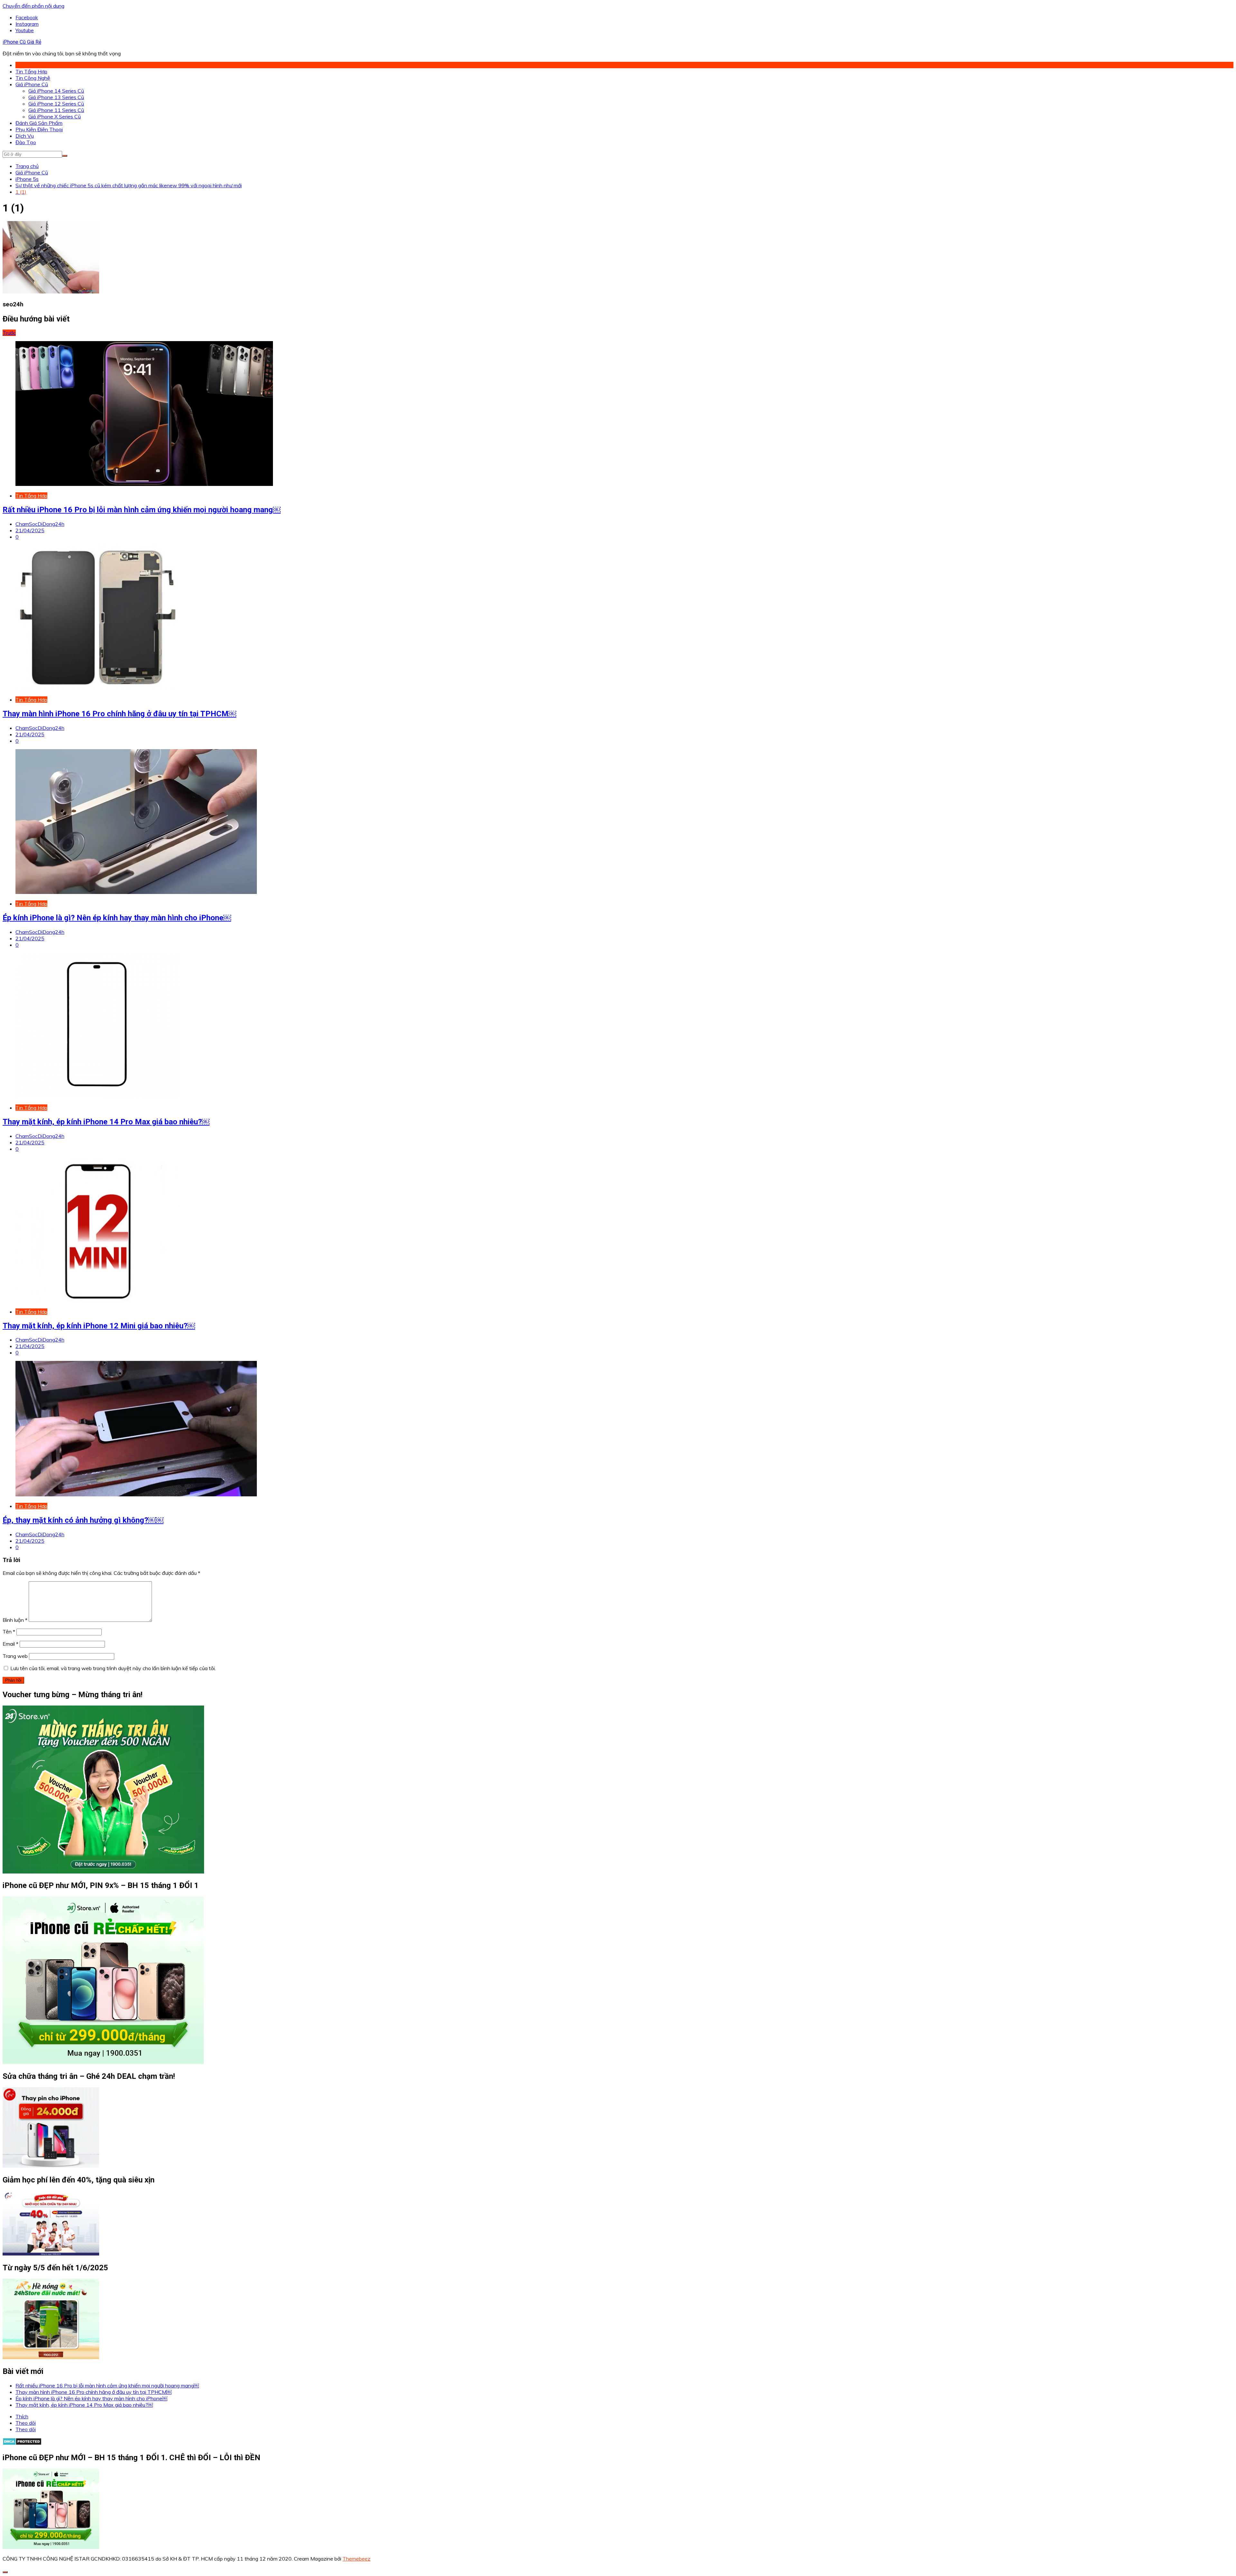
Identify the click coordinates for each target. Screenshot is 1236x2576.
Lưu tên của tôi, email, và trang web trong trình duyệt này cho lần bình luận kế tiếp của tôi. (113, 1668)
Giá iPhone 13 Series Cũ (56, 97)
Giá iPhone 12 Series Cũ (56, 104)
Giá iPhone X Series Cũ (55, 116)
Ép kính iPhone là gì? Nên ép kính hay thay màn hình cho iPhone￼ (117, 918)
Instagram (27, 24)
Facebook (27, 17)
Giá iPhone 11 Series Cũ (56, 110)
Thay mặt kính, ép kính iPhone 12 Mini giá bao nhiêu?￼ (99, 1326)
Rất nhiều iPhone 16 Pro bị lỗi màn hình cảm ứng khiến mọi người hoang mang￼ (142, 510)
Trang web (15, 1656)
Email (10, 1644)
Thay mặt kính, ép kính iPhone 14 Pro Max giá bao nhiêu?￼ (106, 1122)
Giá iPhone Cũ (32, 84)
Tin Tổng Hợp (31, 71)
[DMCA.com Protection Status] (22, 2443)
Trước (9, 333)
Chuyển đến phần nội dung (33, 6)
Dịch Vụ (25, 136)
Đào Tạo (26, 142)
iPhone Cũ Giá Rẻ (22, 42)
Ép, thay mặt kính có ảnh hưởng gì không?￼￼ (83, 1520)
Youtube (25, 30)
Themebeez (356, 2559)
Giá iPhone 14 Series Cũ (56, 91)
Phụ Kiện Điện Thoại (39, 129)
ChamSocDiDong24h (40, 524)
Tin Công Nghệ (33, 78)
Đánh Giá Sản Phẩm (39, 123)
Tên (9, 1632)
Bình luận (15, 1620)
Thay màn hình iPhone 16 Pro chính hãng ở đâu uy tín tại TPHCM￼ (119, 714)
